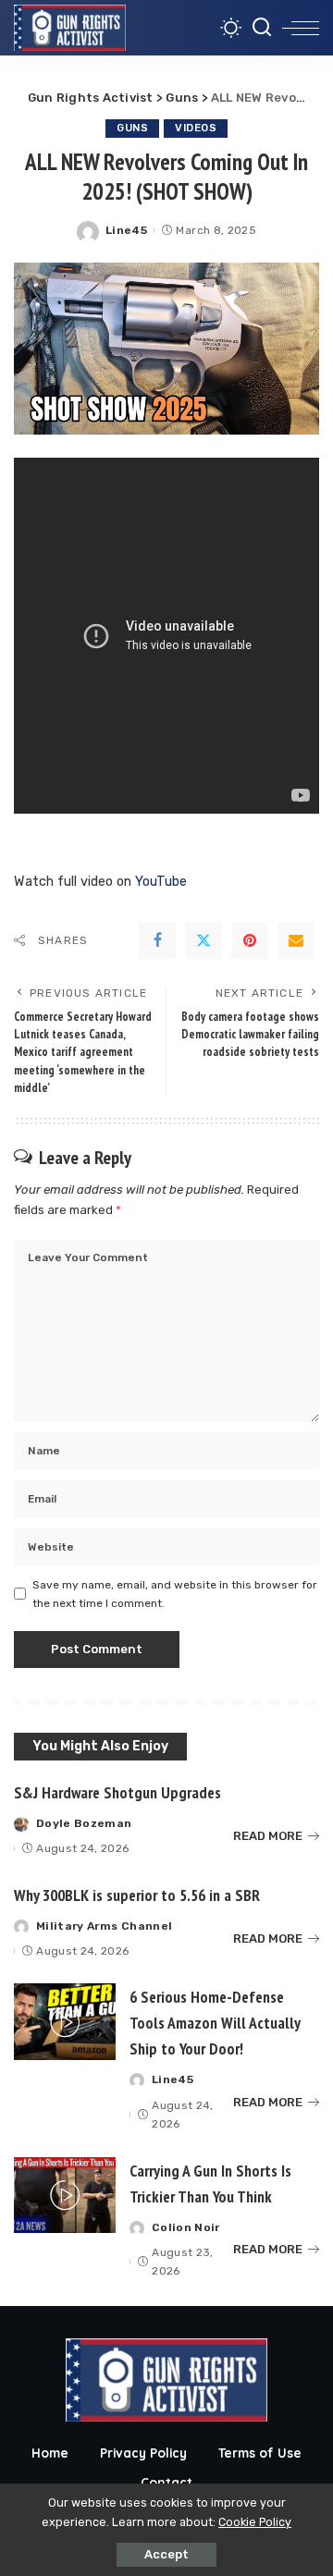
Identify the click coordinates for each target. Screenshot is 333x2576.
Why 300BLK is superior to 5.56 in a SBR (137, 1895)
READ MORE (268, 1836)
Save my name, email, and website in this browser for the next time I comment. (175, 1594)
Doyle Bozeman (84, 1823)
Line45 (126, 230)
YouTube (161, 882)
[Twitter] (203, 940)
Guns (132, 128)
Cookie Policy (255, 2522)
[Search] (262, 28)
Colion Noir (186, 2227)
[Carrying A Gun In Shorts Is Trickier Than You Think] (65, 2196)
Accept (166, 2554)
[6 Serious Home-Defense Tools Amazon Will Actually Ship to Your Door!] (65, 2022)
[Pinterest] (250, 940)
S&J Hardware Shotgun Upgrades (117, 1792)
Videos (196, 128)
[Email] (296, 940)
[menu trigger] (301, 28)
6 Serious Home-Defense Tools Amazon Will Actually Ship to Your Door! (215, 2023)
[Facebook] (157, 940)
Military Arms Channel (104, 1926)
